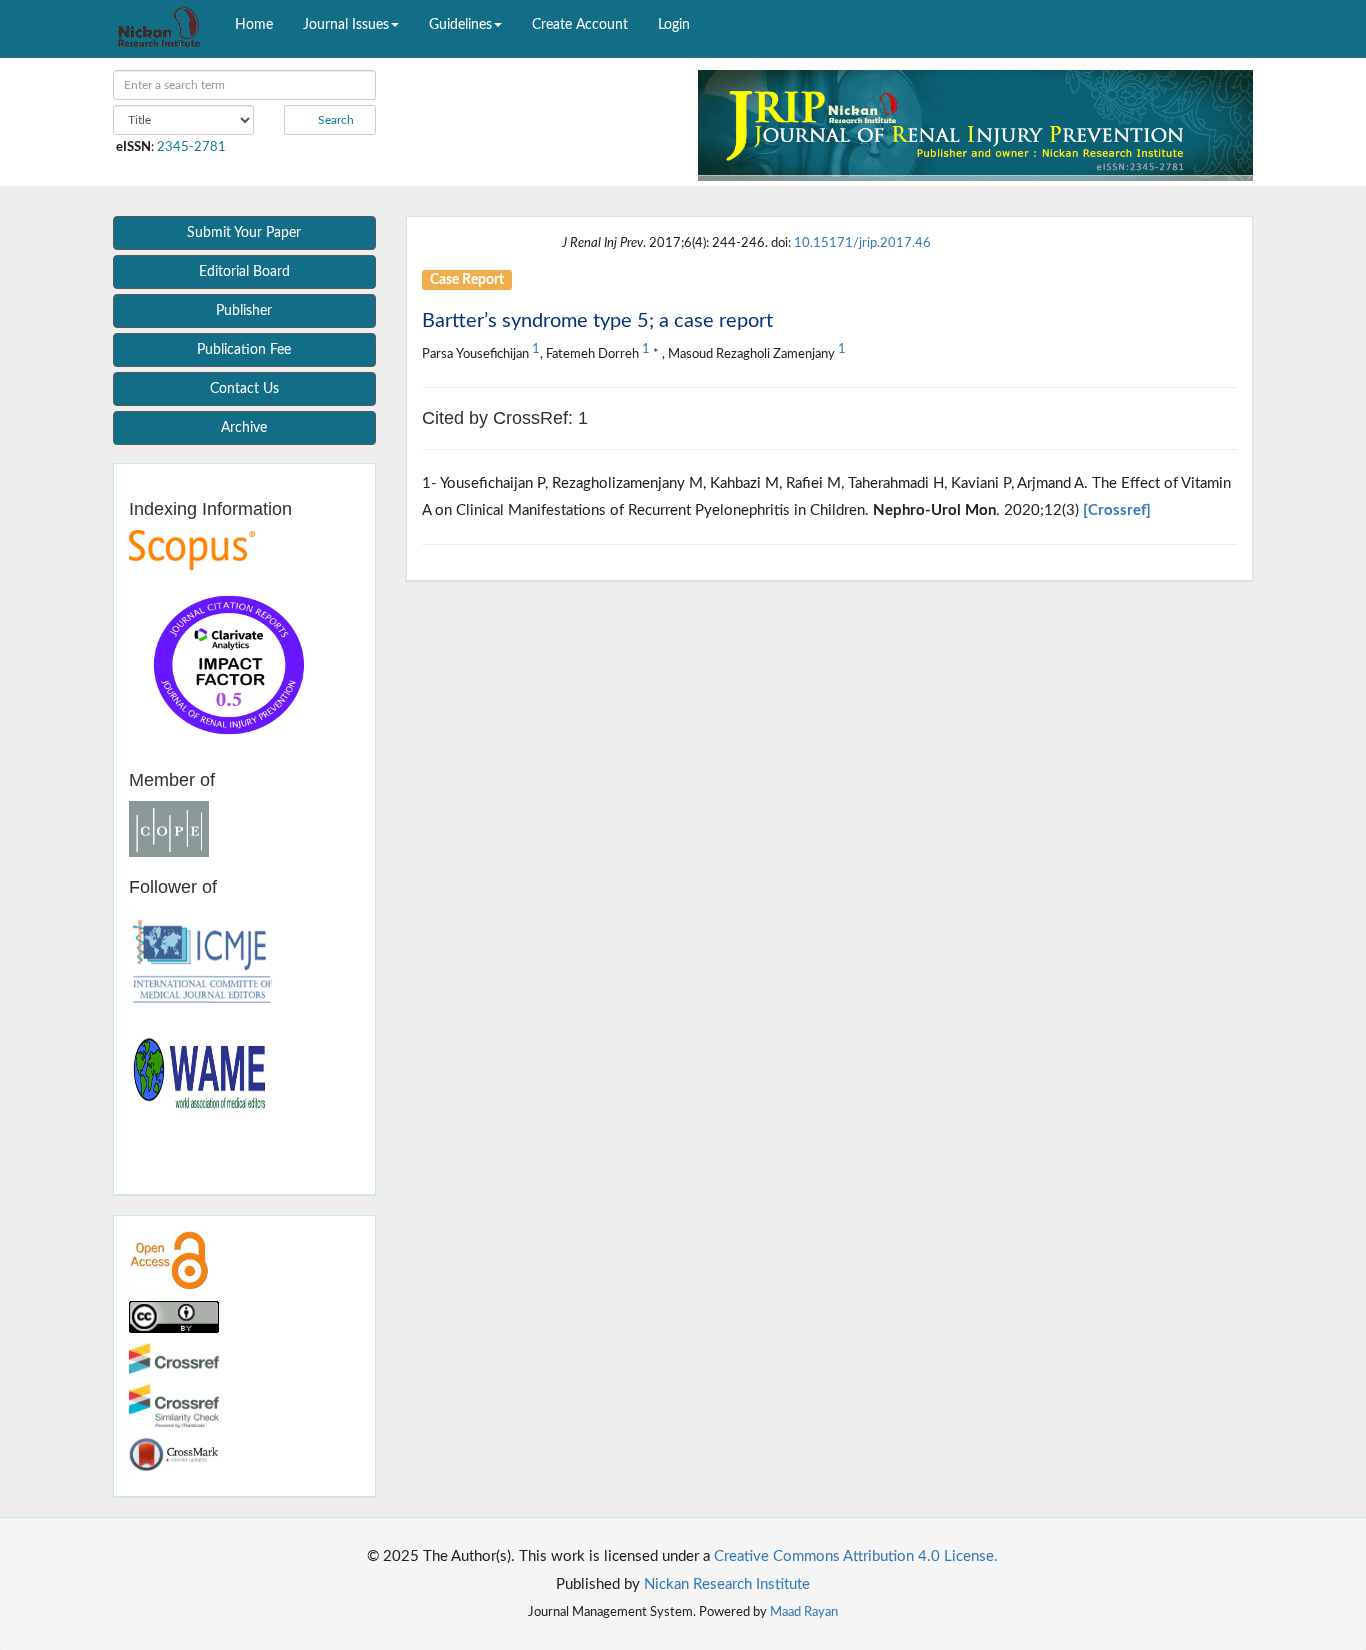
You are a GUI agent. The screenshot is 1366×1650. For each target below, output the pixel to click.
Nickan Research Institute (727, 1584)
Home (254, 25)
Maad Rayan (804, 1612)
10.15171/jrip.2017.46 (862, 243)
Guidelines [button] (460, 25)
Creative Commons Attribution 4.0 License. (856, 1556)
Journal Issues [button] (346, 25)
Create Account (580, 25)
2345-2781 (191, 147)
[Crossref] (1117, 510)
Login (674, 25)
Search (334, 120)
